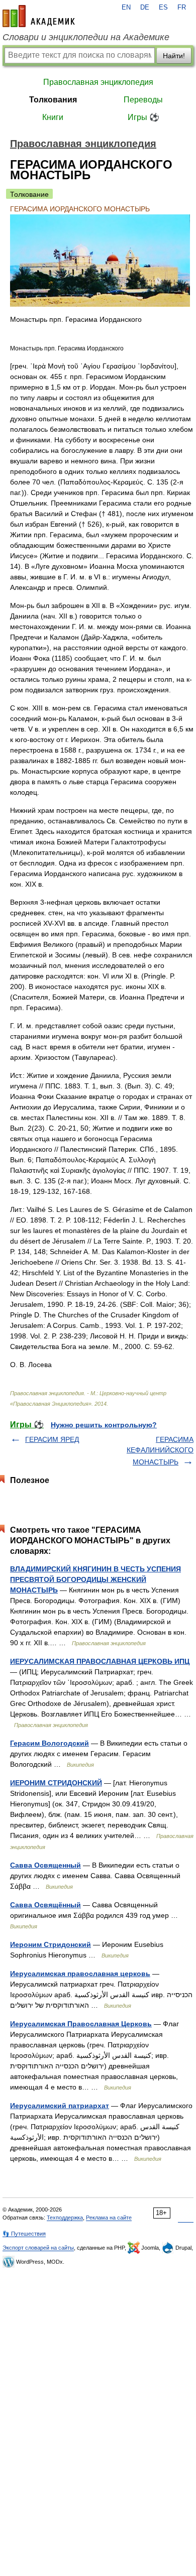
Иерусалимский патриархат (60, 2106)
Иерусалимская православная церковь (80, 1974)
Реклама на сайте (109, 2218)
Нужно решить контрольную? (104, 1425)
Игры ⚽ (143, 117)
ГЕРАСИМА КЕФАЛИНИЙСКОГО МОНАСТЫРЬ (160, 1451)
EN (126, 8)
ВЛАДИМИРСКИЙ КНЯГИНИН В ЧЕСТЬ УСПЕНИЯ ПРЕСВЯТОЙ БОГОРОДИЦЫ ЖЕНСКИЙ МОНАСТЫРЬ (95, 1579)
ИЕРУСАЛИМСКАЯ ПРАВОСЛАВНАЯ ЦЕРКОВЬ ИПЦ (100, 1661)
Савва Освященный (45, 1865)
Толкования (53, 100)
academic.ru (39, 16)
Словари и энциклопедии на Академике (86, 37)
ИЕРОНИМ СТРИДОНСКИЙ (56, 1783)
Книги (53, 117)
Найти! (174, 56)
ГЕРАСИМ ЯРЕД (52, 1439)
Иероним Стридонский (51, 1944)
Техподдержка (65, 2218)
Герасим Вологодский (50, 1743)
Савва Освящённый (45, 1905)
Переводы (143, 100)
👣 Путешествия (24, 2234)
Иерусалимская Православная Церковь (81, 2024)
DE (145, 8)
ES (163, 8)
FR (182, 8)
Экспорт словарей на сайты (38, 2248)
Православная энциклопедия (98, 82)
